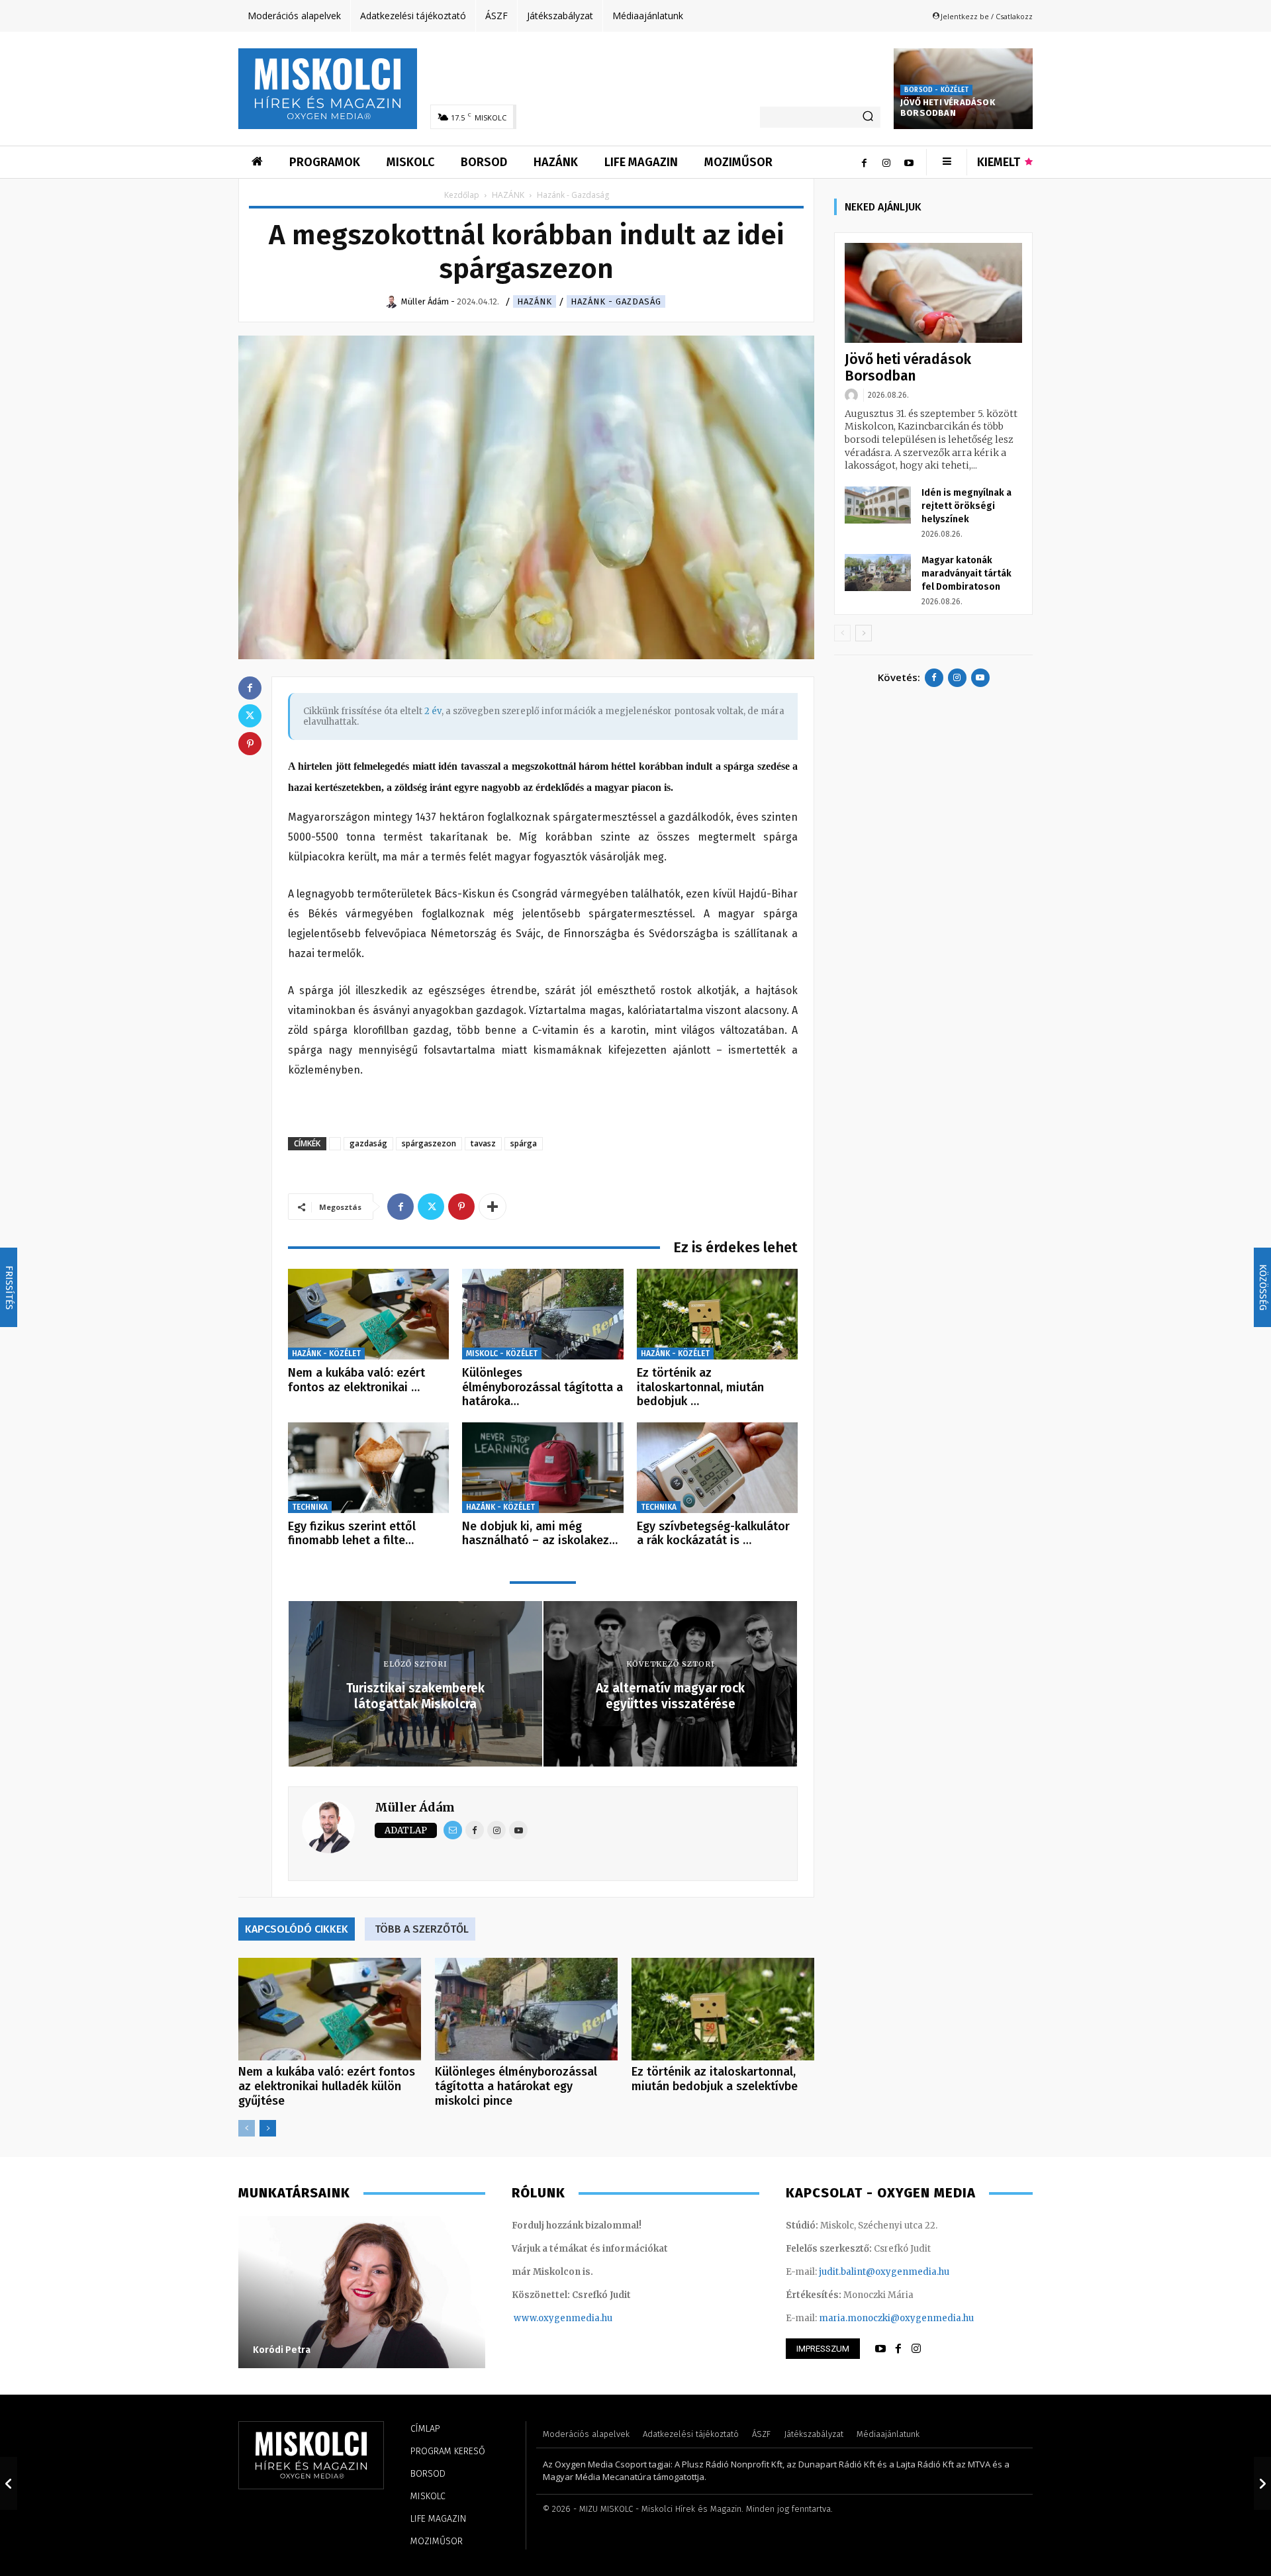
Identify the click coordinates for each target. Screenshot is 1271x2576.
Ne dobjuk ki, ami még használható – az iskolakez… (540, 1534)
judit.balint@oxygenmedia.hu (884, 2272)
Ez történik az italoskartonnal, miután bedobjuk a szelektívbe (715, 2079)
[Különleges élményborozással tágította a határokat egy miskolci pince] (542, 1314)
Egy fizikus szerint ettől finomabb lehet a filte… (352, 1534)
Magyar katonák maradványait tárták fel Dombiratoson (966, 574)
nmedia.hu (589, 2318)
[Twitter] (431, 1207)
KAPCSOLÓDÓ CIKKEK (297, 1929)
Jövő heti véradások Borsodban (948, 108)
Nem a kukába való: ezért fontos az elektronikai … (356, 1380)
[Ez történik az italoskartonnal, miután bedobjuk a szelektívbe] (717, 1314)
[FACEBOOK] (898, 2349)
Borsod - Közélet (936, 90)
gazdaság (368, 1143)
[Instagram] (886, 162)
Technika (310, 1507)
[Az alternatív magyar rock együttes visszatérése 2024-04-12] (1262, 2483)
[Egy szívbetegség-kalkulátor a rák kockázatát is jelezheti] (717, 1468)
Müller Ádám (415, 1807)
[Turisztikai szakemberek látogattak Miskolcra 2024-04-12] (9, 2483)
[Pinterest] (461, 1207)
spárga (524, 1143)
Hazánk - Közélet (326, 1354)
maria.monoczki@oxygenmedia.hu (896, 2318)
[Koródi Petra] (362, 2292)
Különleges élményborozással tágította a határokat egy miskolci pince (516, 2086)
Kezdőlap (462, 195)
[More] (493, 1207)
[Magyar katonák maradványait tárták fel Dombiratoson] (878, 573)
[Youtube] (909, 162)
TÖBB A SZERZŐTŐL (422, 1929)
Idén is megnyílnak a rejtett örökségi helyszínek (966, 506)
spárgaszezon (429, 1143)
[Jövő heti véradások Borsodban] (933, 293)
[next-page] (268, 2128)
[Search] (868, 117)
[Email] (453, 1830)
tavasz (483, 1143)
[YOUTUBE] (880, 2349)
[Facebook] (864, 162)
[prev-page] (247, 2128)
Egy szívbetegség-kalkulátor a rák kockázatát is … (713, 1534)
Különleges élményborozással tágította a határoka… (542, 1387)
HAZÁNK (508, 195)
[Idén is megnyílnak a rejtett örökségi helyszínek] (878, 505)
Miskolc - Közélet (502, 1354)
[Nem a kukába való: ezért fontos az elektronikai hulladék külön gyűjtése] (368, 1314)
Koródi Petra (282, 2350)
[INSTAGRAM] (916, 2349)
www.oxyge (540, 2318)
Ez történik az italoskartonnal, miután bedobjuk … (700, 1387)
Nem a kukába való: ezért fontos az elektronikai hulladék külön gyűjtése (327, 2086)
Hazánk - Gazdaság (616, 301)
